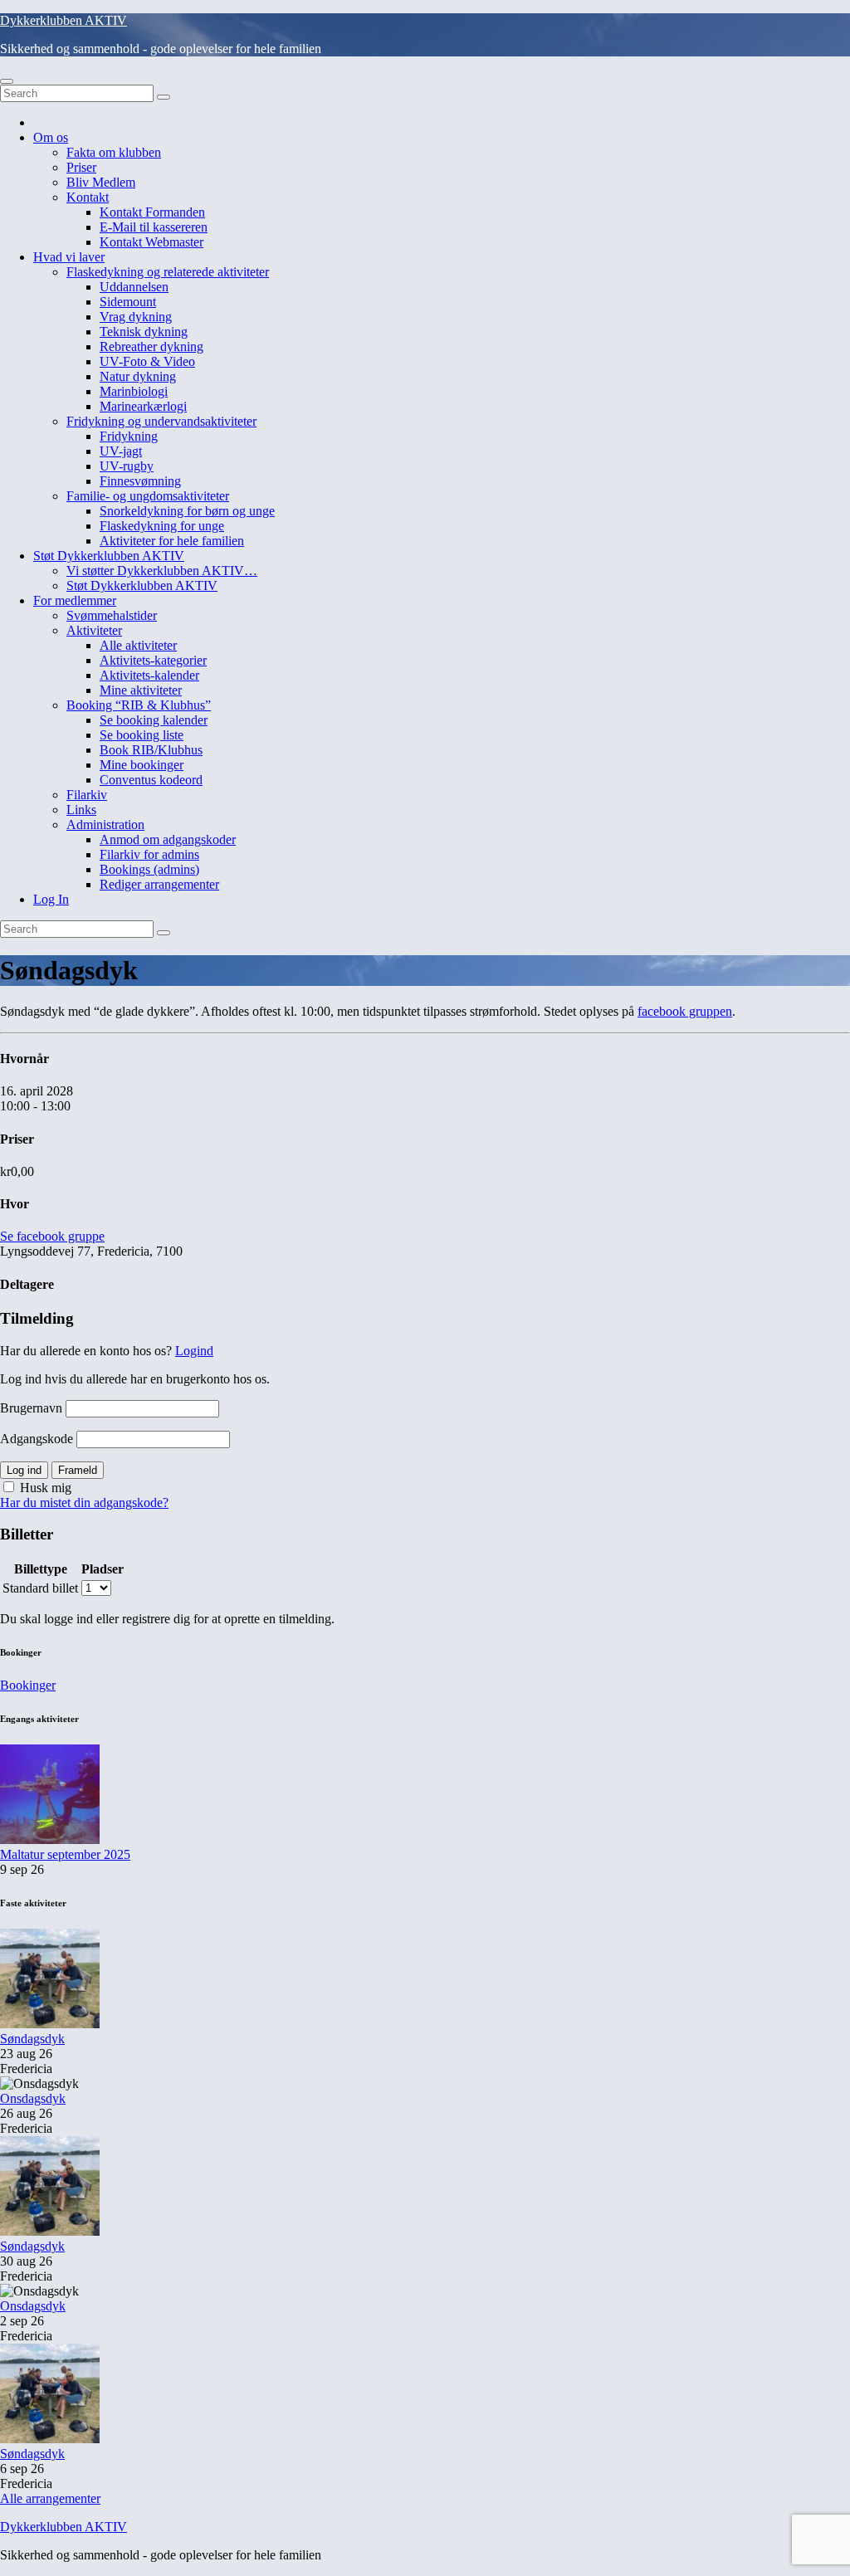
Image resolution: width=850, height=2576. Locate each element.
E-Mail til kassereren (154, 227)
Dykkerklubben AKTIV (64, 20)
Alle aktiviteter (138, 645)
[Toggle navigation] (7, 81)
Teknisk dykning (144, 332)
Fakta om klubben (114, 152)
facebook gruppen (685, 1011)
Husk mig (44, 1488)
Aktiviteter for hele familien (172, 541)
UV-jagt (121, 451)
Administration (105, 825)
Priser (81, 167)
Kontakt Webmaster (151, 242)
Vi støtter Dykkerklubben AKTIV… (162, 571)
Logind (194, 1351)
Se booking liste (142, 735)
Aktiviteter (94, 630)
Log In (51, 899)
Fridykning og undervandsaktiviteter (161, 421)
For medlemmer (75, 600)
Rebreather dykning (151, 346)
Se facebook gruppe (52, 1236)
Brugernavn (31, 1408)
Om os (51, 137)
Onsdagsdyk (33, 2098)
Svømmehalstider (112, 615)
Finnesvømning (140, 481)
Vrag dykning (136, 317)
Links (81, 810)
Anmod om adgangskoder (168, 839)
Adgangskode (37, 1439)
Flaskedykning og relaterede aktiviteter (168, 272)
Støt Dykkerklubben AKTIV (109, 556)
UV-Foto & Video (147, 361)
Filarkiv (87, 795)
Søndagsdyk (32, 2039)
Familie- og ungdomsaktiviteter (148, 496)
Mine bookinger (142, 765)
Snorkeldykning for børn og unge (187, 511)
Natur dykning (138, 376)
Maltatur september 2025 (65, 1854)
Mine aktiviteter (141, 690)
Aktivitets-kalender (149, 675)
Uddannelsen (134, 287)
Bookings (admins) (149, 869)
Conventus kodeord (151, 780)
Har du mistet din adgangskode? (84, 1503)
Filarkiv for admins (149, 854)
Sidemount (128, 302)
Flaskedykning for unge (162, 526)
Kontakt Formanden (152, 212)
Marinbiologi (134, 391)
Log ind (24, 1470)
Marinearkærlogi (143, 406)
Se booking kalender (154, 720)
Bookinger (28, 1685)
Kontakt (88, 197)
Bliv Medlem (101, 182)
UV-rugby (127, 466)
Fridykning (129, 436)
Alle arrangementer (50, 2498)
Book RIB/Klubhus (151, 750)
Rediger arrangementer (159, 884)
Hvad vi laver (69, 257)
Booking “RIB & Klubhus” (139, 705)
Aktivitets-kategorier (153, 660)
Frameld (78, 1470)
